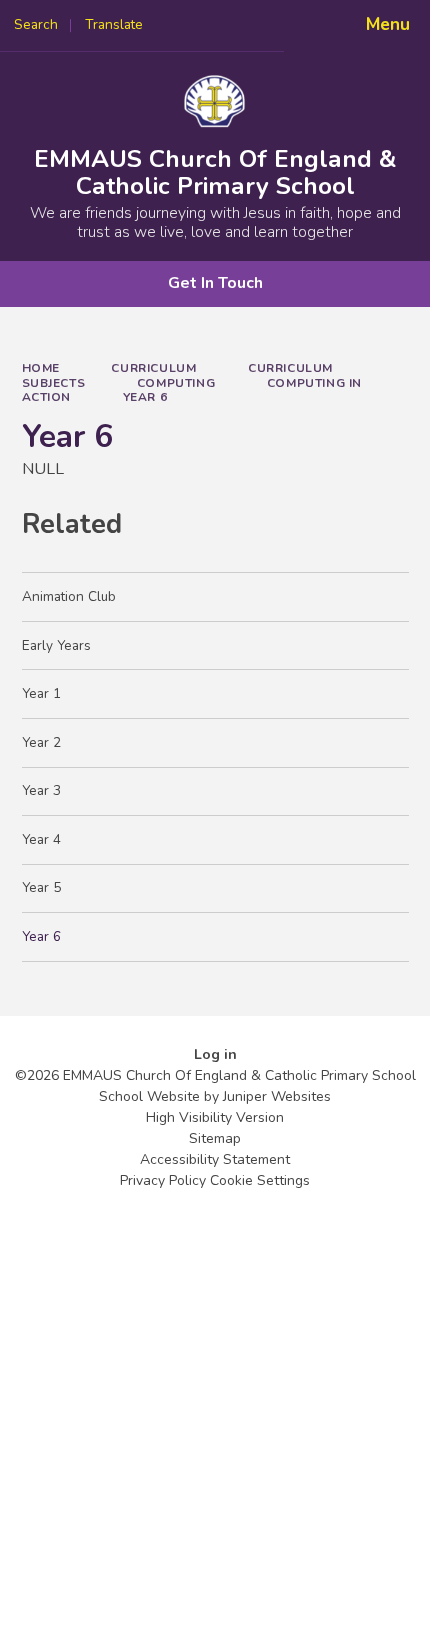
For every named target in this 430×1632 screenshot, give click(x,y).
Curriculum (153, 368)
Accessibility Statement (215, 1159)
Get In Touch (215, 283)
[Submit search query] (251, 18)
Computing (176, 383)
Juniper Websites (277, 1096)
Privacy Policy (163, 1180)
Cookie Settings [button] (260, 1180)
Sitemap (215, 1138)
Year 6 (145, 397)
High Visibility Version (215, 1117)
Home (41, 368)
